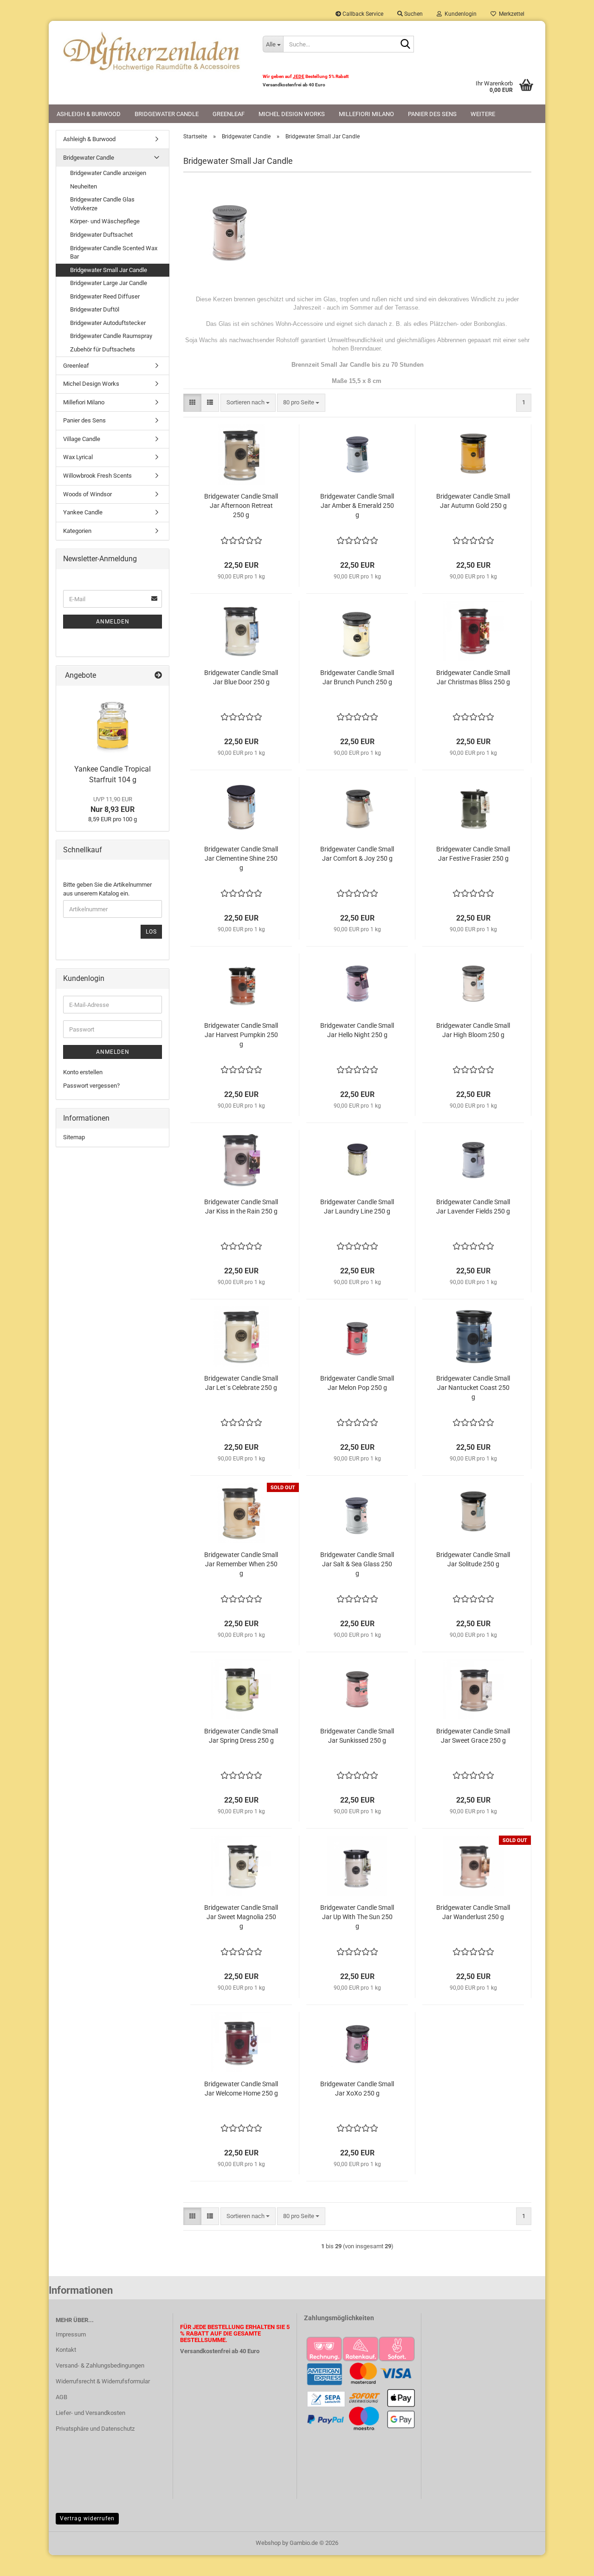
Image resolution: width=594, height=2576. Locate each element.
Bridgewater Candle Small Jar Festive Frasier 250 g (473, 854)
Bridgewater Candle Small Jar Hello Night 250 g (357, 1030)
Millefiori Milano (366, 114)
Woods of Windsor (87, 494)
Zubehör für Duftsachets (103, 349)
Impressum (71, 2334)
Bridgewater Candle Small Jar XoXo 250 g (357, 2089)
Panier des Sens (432, 114)
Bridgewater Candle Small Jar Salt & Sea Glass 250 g (357, 1564)
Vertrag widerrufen (87, 2518)
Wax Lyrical (78, 457)
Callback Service (362, 14)
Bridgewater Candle (167, 114)
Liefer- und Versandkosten (90, 2413)
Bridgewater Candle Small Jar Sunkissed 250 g (357, 1736)
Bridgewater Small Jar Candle (109, 270)
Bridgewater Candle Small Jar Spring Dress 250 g (241, 1736)
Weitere (483, 114)
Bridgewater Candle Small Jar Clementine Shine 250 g (241, 858)
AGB (61, 2397)
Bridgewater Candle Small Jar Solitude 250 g (473, 1559)
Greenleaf (229, 114)
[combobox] (248, 403)
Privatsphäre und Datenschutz (95, 2429)
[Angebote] (158, 676)
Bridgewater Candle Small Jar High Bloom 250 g (473, 1030)
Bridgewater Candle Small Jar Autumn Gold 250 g (473, 501)
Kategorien (77, 531)
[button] (192, 403)
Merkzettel (510, 14)
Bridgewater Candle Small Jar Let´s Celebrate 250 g (241, 1383)
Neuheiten (84, 186)
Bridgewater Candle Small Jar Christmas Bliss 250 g (473, 677)
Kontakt (66, 2350)
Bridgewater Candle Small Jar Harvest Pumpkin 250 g (241, 1035)
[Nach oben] (568, 2562)
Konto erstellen (83, 1072)
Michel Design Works (292, 114)
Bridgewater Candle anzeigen (108, 173)
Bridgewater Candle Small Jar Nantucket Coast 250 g (473, 1388)
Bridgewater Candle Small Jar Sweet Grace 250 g (473, 1736)
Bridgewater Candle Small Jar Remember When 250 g (241, 1564)
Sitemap (74, 1137)
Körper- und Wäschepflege (105, 221)
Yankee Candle (83, 512)
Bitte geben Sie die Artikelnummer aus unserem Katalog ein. (107, 889)
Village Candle (82, 439)
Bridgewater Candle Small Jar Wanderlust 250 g (473, 1912)
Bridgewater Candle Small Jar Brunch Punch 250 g (357, 677)
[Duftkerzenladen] (152, 51)
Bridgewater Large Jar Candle (109, 283)
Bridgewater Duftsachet (101, 235)
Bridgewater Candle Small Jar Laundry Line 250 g (357, 1207)
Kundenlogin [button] (459, 14)
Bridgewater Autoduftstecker (108, 323)
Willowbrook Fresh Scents (97, 476)
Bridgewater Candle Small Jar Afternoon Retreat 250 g (241, 506)
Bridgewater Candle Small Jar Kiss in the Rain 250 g (241, 1207)
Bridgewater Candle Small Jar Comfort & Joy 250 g (357, 854)
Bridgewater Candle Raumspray (111, 336)
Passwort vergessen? (91, 1086)
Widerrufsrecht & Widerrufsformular (103, 2381)
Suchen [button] (413, 14)
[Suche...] (405, 45)
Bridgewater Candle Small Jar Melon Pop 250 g (357, 1383)
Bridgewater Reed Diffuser (105, 296)
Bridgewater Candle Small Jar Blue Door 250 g (241, 677)
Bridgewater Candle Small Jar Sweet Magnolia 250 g (241, 1917)
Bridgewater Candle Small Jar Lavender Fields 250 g (473, 1207)
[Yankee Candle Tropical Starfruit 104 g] (113, 723)
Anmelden (113, 622)
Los (151, 932)
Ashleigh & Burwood (89, 114)
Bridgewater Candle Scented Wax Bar (114, 253)
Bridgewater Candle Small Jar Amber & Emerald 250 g (357, 506)
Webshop (268, 2543)
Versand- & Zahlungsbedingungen (100, 2365)
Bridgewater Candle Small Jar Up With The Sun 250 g (357, 1917)
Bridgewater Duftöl (95, 309)
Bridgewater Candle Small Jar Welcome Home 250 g (241, 2089)
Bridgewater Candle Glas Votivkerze (102, 204)
